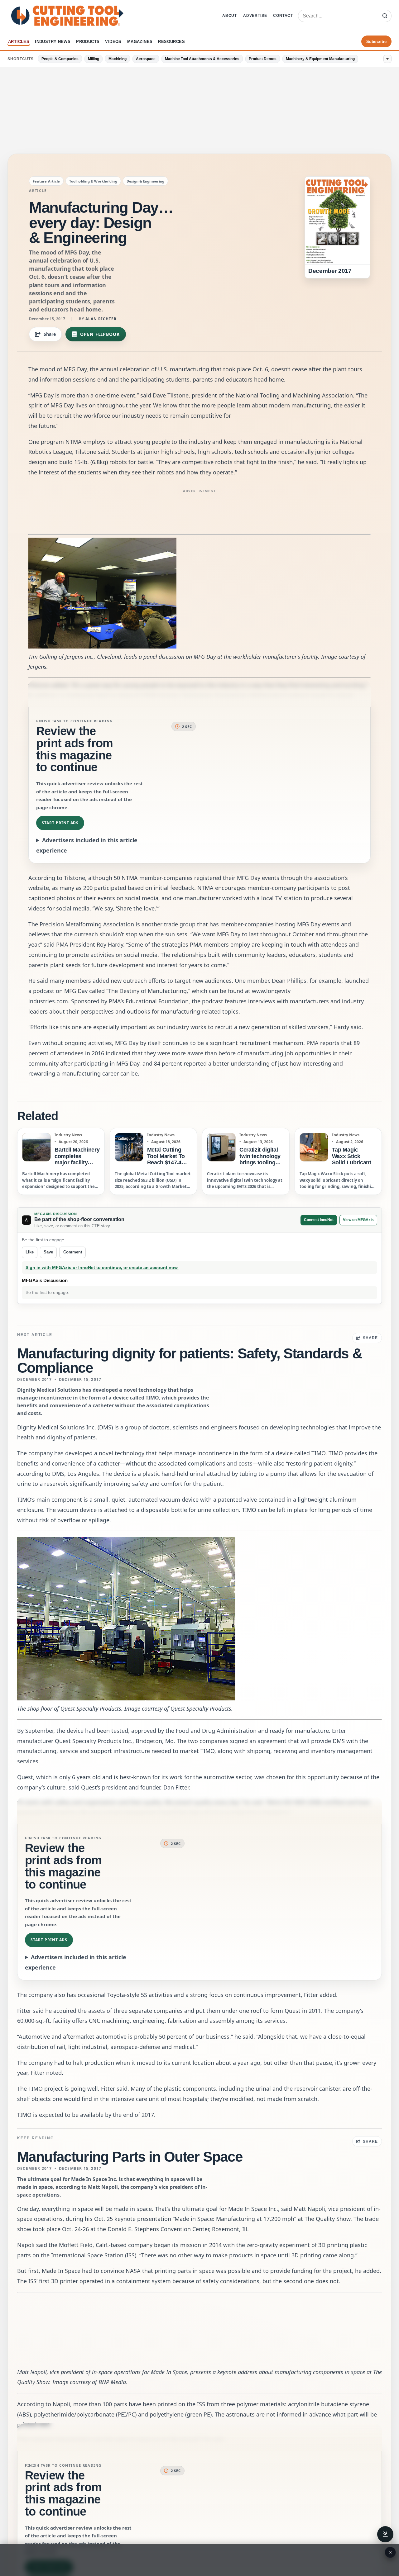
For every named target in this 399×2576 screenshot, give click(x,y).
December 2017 (35, 1380)
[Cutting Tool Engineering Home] (67, 16)
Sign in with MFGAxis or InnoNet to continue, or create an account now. (102, 1268)
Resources (171, 42)
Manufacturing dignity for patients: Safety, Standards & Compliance (190, 1361)
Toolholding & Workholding (93, 181)
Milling (94, 59)
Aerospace (146, 59)
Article (38, 191)
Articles (19, 42)
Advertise (255, 16)
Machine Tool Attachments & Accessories (202, 59)
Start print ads (60, 823)
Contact (283, 16)
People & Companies (60, 59)
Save (48, 1252)
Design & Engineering (145, 181)
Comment (73, 1252)
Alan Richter (101, 319)
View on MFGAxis (358, 1220)
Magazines (140, 42)
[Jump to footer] (385, 2534)
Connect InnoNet (319, 1220)
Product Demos (263, 59)
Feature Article (46, 181)
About (230, 16)
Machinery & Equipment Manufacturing (320, 59)
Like (30, 1252)
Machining (118, 59)
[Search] (385, 16)
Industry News (53, 42)
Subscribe (376, 42)
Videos (113, 42)
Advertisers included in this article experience (87, 845)
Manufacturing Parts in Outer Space (130, 2157)
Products (88, 42)
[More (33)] (387, 59)
